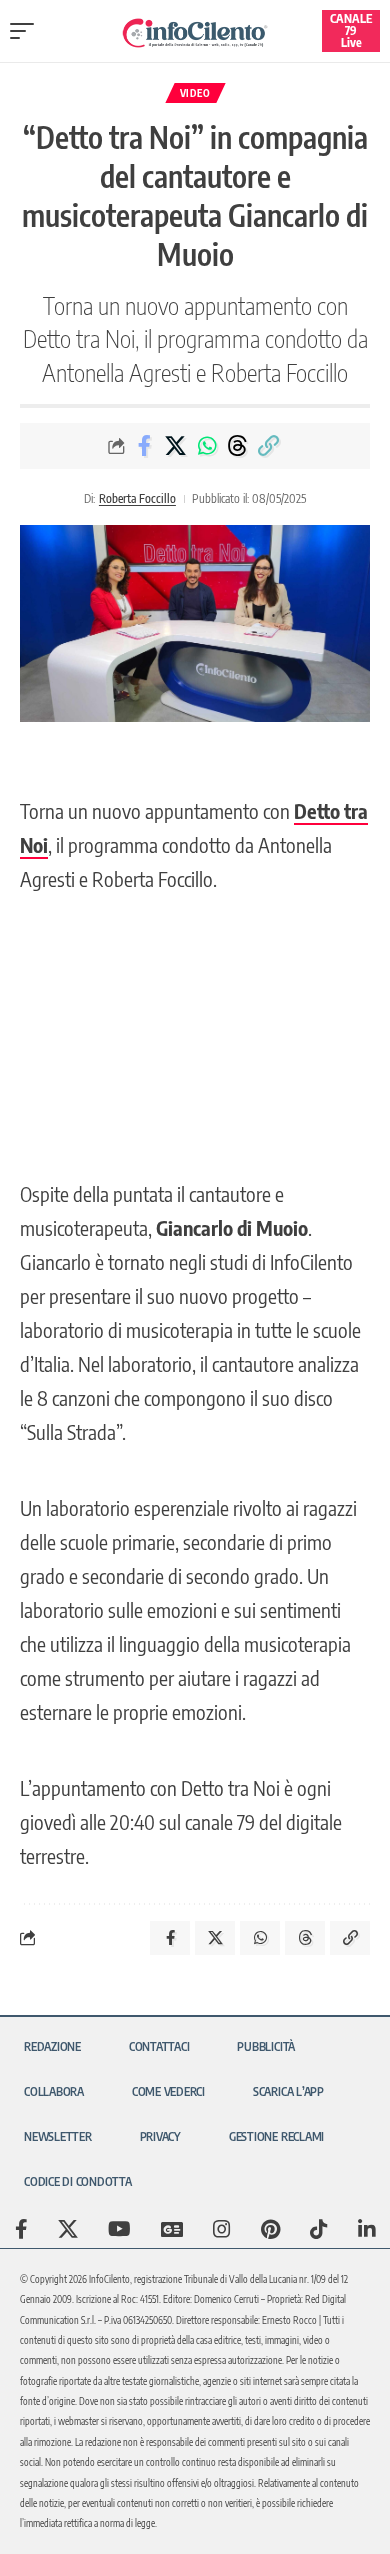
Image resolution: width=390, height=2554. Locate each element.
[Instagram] (222, 2229)
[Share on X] (176, 446)
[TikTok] (319, 2229)
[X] (68, 2229)
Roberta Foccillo (137, 498)
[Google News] (172, 2229)
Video (195, 93)
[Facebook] (21, 2229)
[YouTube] (119, 2229)
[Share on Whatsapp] (207, 446)
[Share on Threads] (238, 446)
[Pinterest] (270, 2229)
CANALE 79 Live (351, 30)
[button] (27, 31)
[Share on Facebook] (145, 446)
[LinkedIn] (367, 2229)
